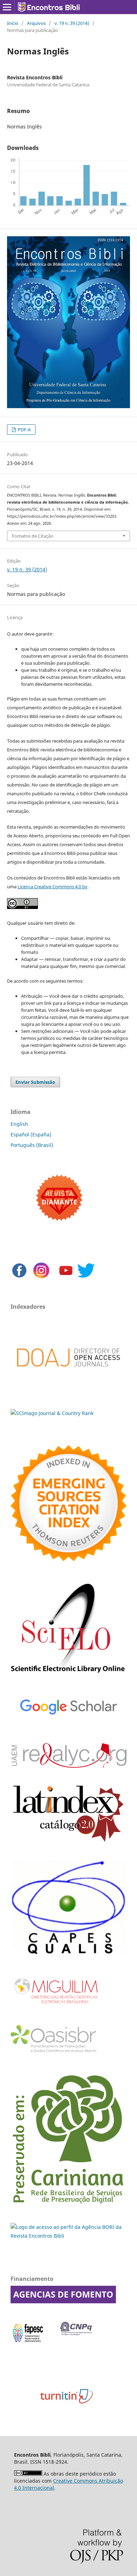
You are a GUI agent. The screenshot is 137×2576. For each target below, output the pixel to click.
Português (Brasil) (32, 1145)
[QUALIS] (68, 1955)
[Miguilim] (57, 2007)
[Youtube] (66, 1277)
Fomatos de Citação (33, 536)
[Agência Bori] (68, 2236)
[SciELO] (68, 1675)
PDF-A (24, 430)
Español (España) (31, 1134)
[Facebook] (19, 1277)
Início (13, 23)
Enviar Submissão (35, 1082)
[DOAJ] (68, 1377)
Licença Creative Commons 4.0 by (53, 887)
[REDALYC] (68, 1766)
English (19, 1124)
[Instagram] (41, 1277)
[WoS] (68, 1559)
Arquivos (36, 23)
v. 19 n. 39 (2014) (72, 23)
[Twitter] (86, 1277)
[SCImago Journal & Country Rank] (52, 1413)
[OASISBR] (56, 2053)
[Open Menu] (7, 7)
